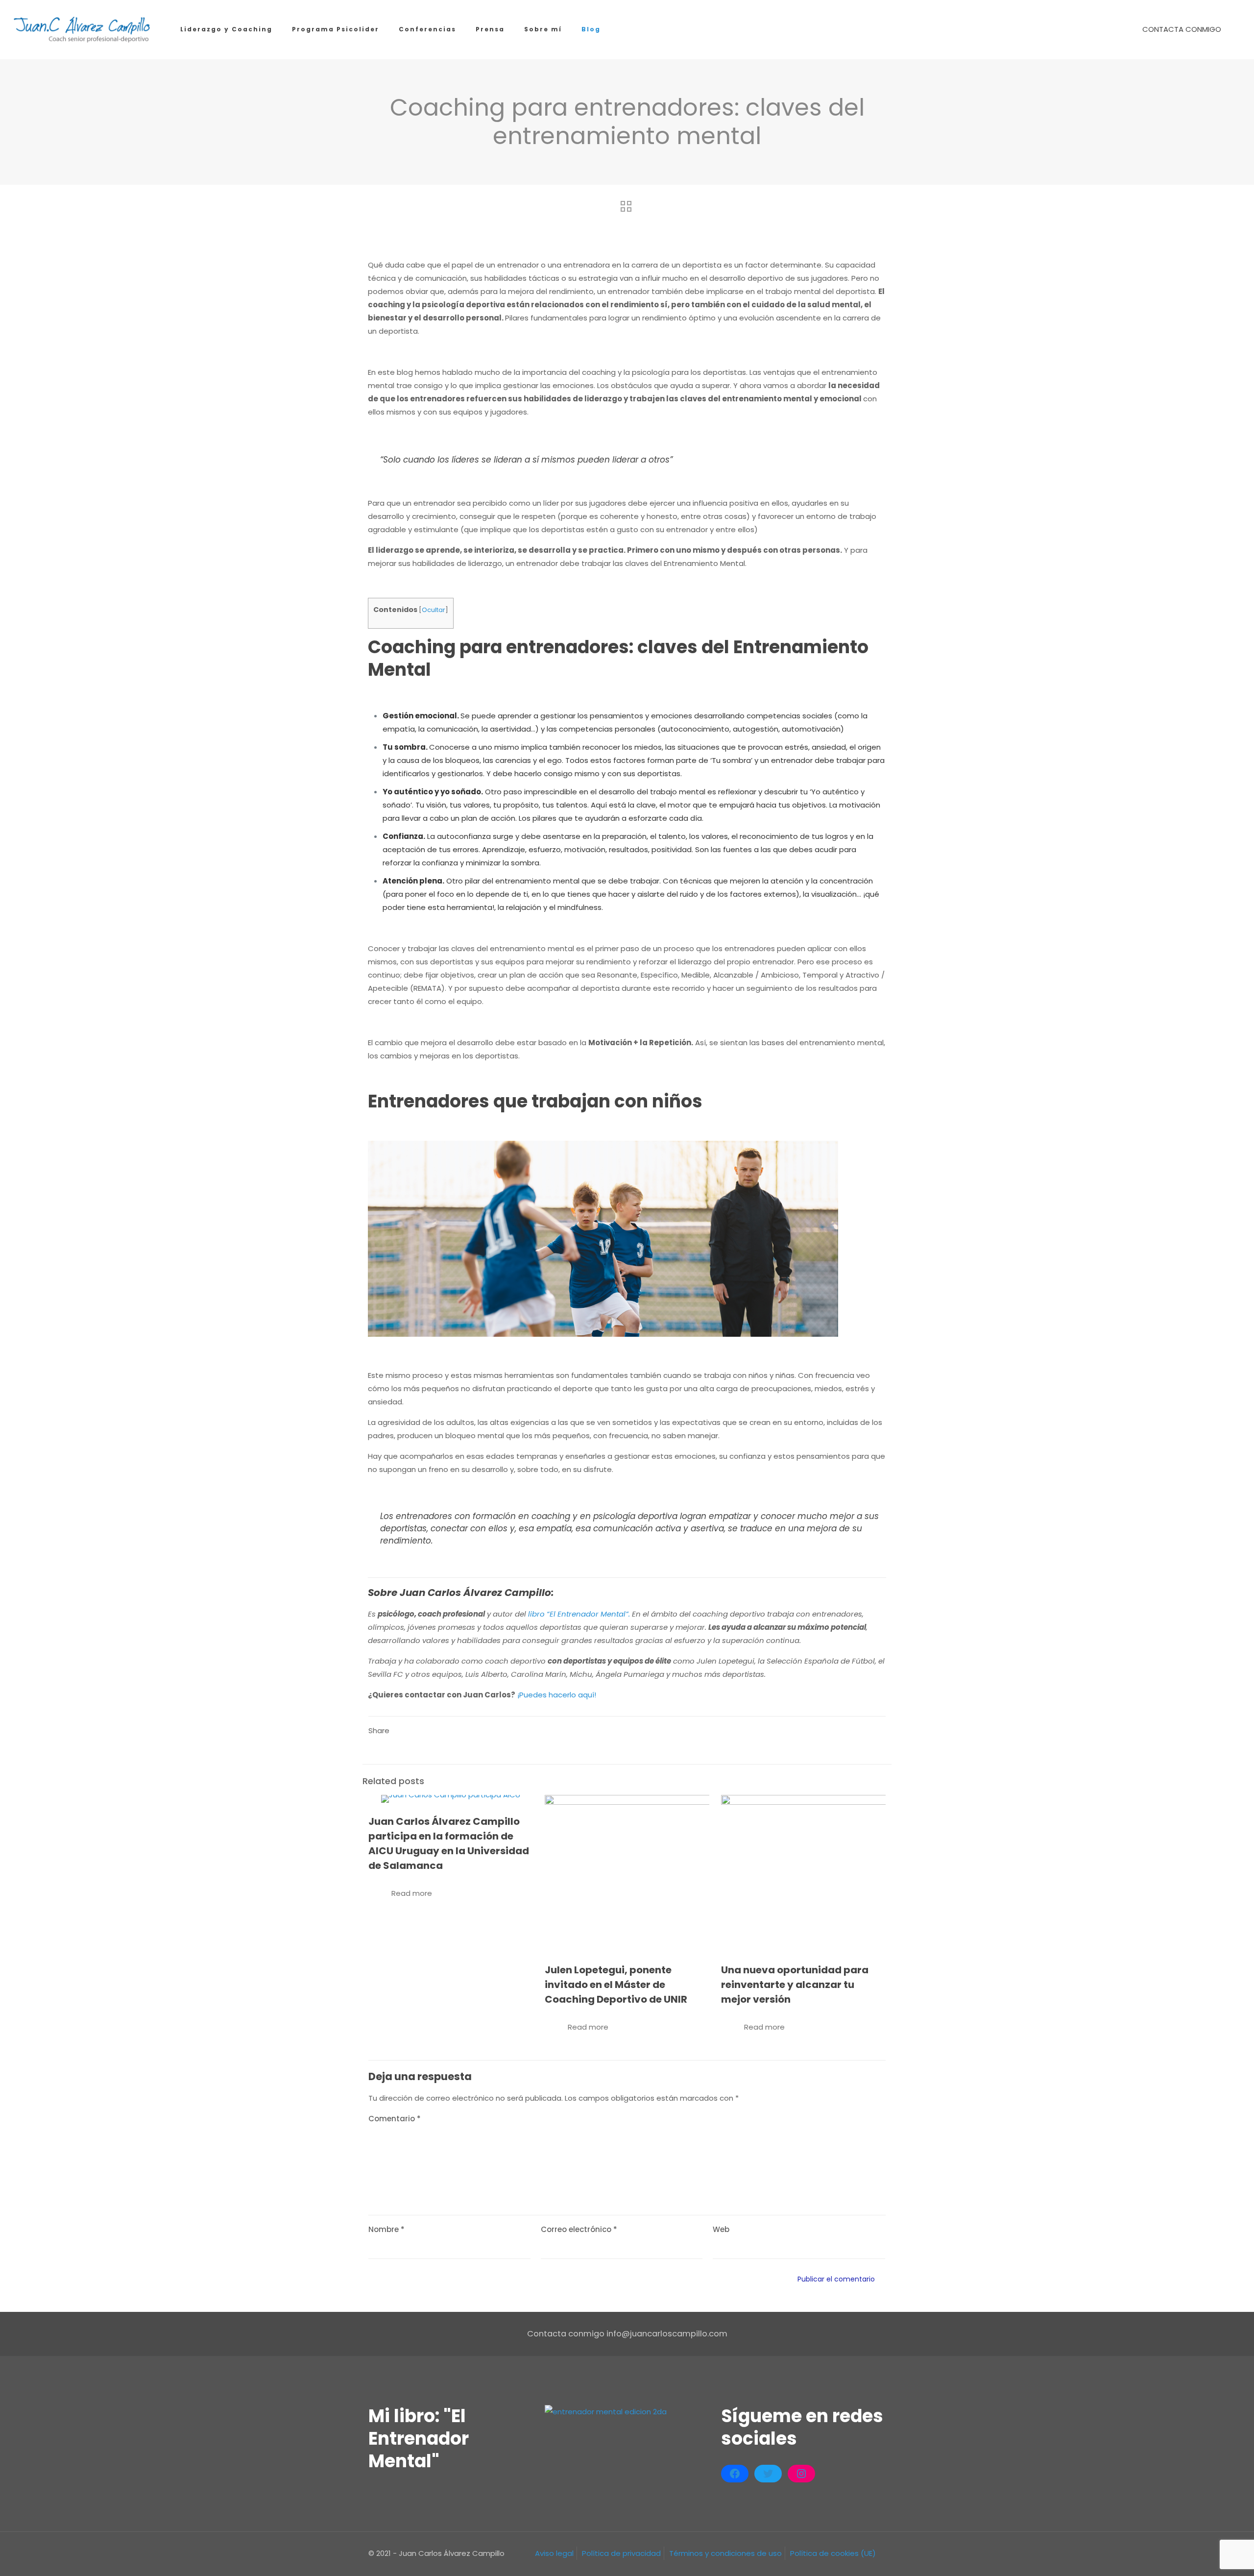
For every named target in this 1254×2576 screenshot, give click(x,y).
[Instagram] (801, 2474)
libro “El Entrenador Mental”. (579, 1614)
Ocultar (434, 610)
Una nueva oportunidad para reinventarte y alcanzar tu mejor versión (795, 1985)
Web (721, 2229)
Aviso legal (554, 2553)
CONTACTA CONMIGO (1182, 29)
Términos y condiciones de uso (725, 2553)
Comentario (395, 2119)
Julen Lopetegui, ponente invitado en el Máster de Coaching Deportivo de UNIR (616, 1985)
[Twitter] (768, 2474)
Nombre (386, 2229)
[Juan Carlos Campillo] (83, 29)
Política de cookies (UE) (833, 2553)
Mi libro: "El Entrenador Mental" (419, 2439)
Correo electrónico (579, 2229)
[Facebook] (735, 2474)
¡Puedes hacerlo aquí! (557, 1695)
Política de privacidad (621, 2553)
